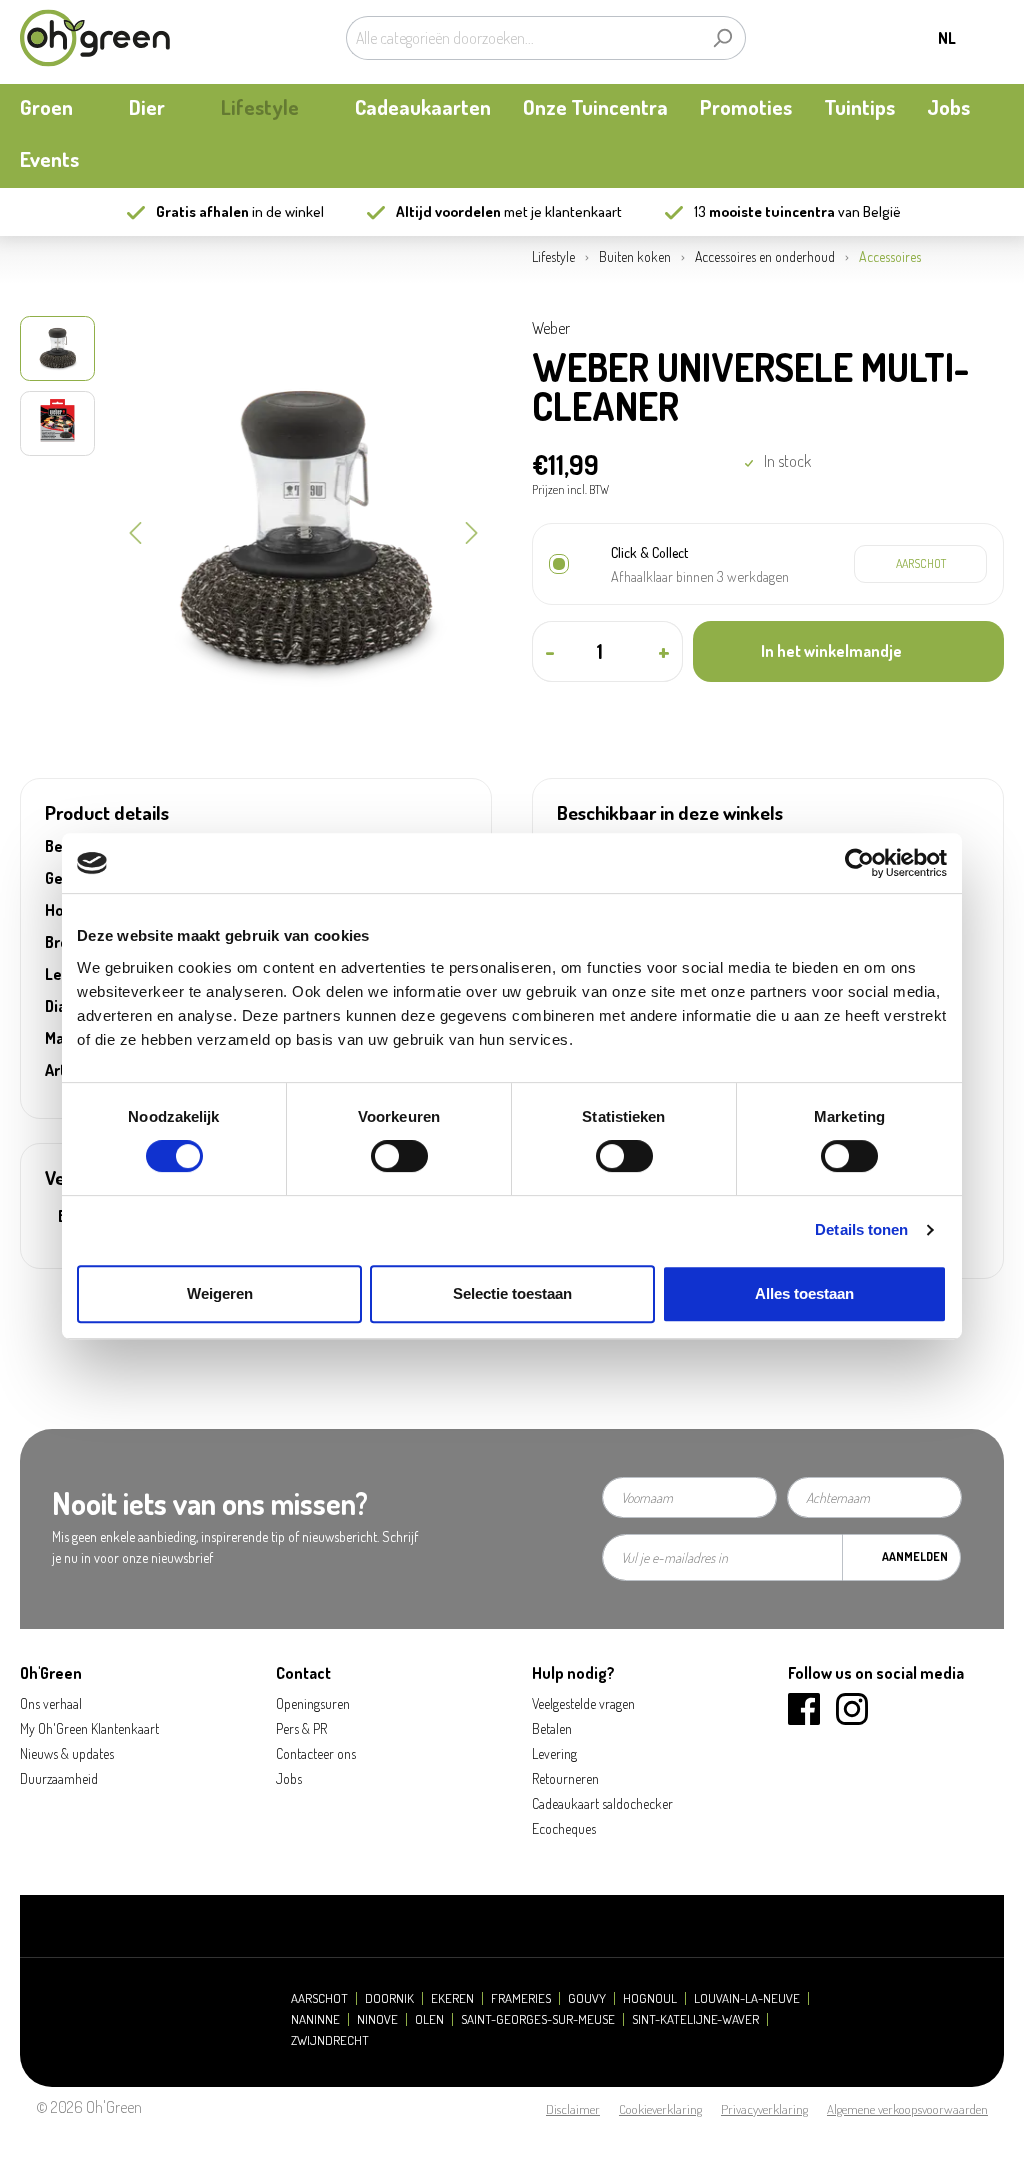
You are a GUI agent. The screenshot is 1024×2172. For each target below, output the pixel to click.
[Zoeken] (722, 38)
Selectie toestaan (512, 1293)
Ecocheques (564, 1828)
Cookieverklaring (660, 2109)
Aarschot (319, 1998)
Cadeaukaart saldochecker (602, 1803)
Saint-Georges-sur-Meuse (538, 2019)
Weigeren (220, 1293)
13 (764, 211)
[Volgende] (472, 531)
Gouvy (587, 1998)
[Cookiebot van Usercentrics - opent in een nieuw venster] (859, 863)
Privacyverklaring (764, 2109)
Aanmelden (915, 1556)
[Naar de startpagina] (95, 38)
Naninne (315, 2019)
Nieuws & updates (67, 1753)
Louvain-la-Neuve (747, 1998)
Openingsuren (313, 1703)
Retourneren (565, 1778)
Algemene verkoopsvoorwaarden (907, 2109)
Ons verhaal (51, 1703)
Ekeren (452, 1998)
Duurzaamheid (59, 1778)
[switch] (399, 1156)
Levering (554, 1753)
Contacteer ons (316, 1753)
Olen (429, 2019)
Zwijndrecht (330, 2040)
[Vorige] (135, 531)
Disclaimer (573, 2109)
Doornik (389, 1998)
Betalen (552, 1728)
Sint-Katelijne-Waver (695, 2019)
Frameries (521, 1998)
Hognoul (650, 1998)
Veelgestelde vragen (583, 1703)
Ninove (377, 2019)
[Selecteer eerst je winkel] (920, 564)
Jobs (289, 1778)
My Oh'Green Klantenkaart (89, 1728)
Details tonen (861, 1229)
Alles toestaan (804, 1293)
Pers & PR (301, 1728)
